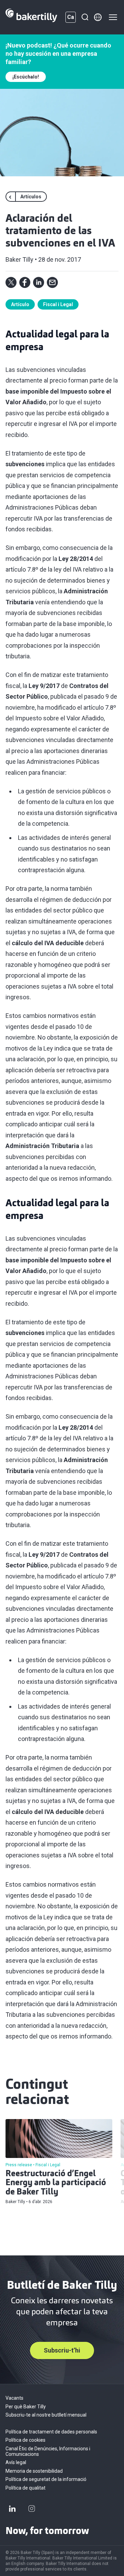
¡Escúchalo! (26, 77)
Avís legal (16, 2462)
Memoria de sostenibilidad (34, 2471)
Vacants (14, 2398)
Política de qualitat (25, 2488)
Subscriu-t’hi (62, 2350)
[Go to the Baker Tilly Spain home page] (31, 17)
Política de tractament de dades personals (51, 2432)
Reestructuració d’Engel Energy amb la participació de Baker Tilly (56, 2183)
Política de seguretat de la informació (46, 2479)
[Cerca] (85, 17)
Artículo (20, 304)
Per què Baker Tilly (26, 2407)
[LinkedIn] (12, 2509)
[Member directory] (98, 17)
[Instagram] (32, 2509)
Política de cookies (25, 2440)
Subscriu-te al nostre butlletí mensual (46, 2415)
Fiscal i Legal (58, 304)
